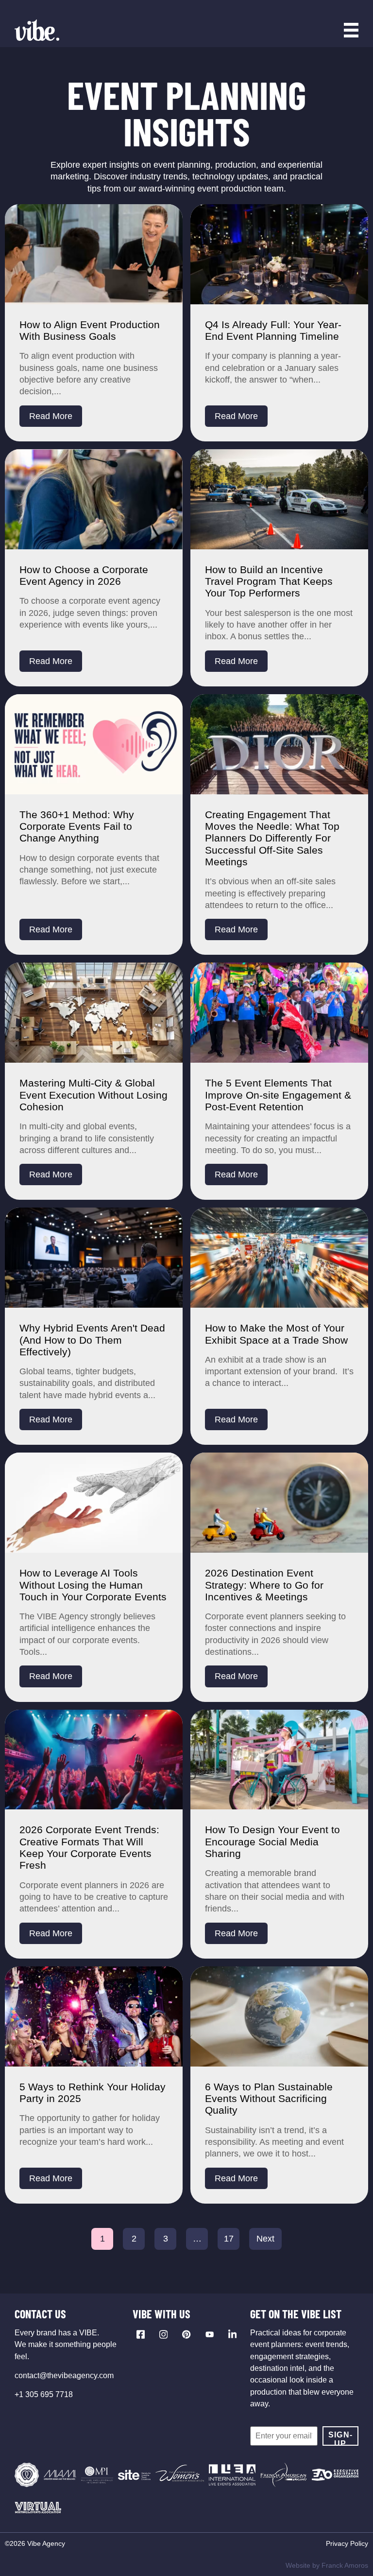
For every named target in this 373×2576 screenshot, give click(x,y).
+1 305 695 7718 (44, 2394)
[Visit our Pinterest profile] (186, 2334)
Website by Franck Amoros (327, 2565)
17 (229, 2239)
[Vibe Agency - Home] (37, 30)
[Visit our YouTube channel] (210, 2334)
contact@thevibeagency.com (64, 2375)
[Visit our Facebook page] (141, 2334)
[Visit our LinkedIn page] (232, 2334)
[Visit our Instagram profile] (163, 2334)
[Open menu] (351, 30)
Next (265, 2239)
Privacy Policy (347, 2543)
